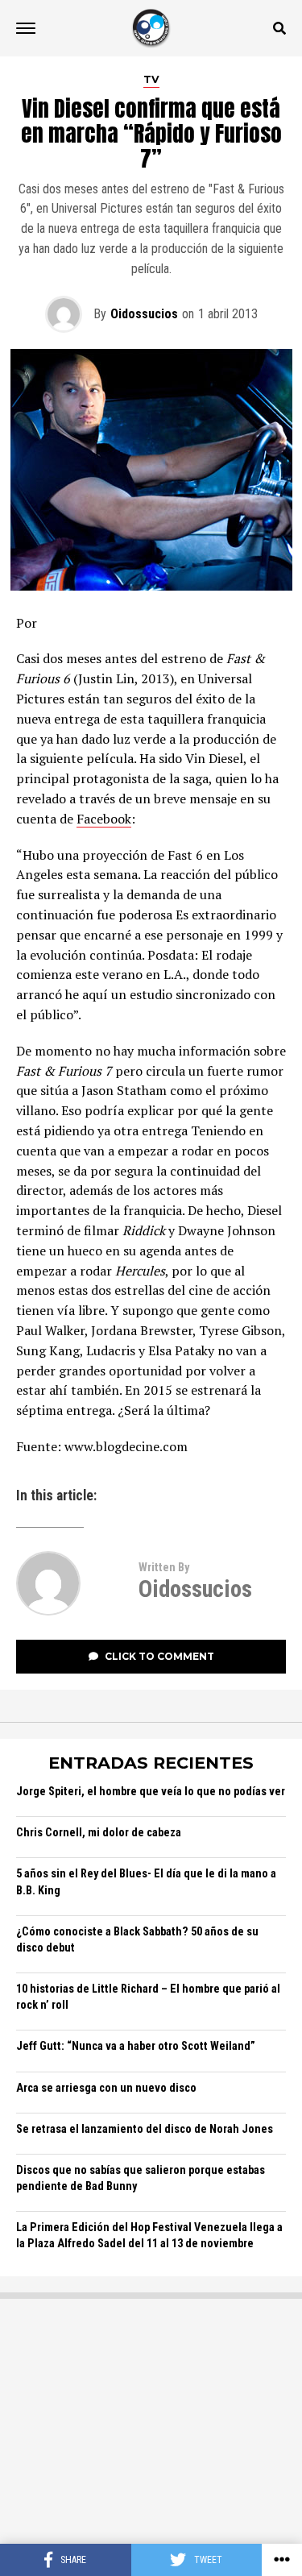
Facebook (104, 819)
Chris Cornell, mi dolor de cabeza (99, 1833)
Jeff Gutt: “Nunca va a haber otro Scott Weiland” (136, 2046)
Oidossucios (144, 314)
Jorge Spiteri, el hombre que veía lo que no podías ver (151, 1792)
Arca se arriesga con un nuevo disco (106, 2088)
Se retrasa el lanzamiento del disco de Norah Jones (145, 2129)
